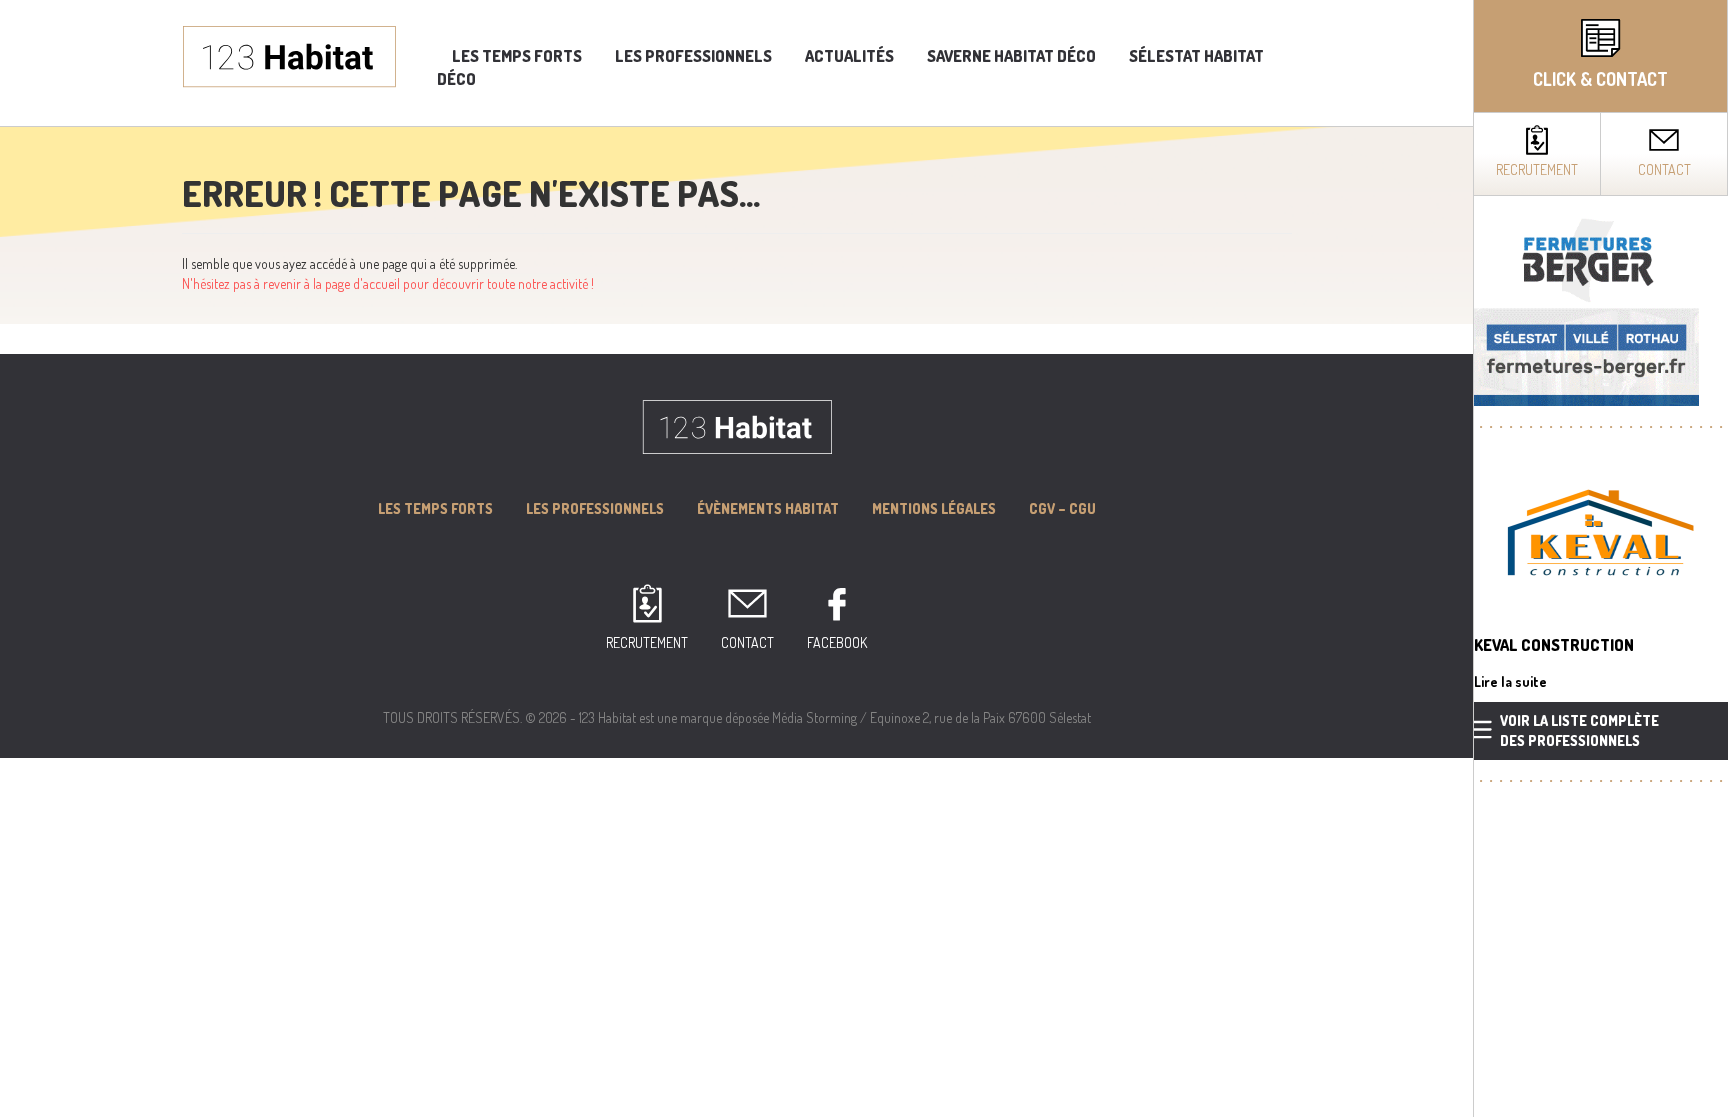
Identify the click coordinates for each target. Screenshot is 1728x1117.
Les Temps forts (435, 508)
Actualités (849, 56)
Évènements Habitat (768, 508)
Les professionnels (693, 56)
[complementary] (1600, 558)
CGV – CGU (1062, 508)
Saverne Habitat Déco (1011, 56)
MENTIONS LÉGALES (934, 508)
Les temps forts (517, 56)
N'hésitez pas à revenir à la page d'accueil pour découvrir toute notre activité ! (388, 283)
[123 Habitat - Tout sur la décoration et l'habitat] (289, 54)
